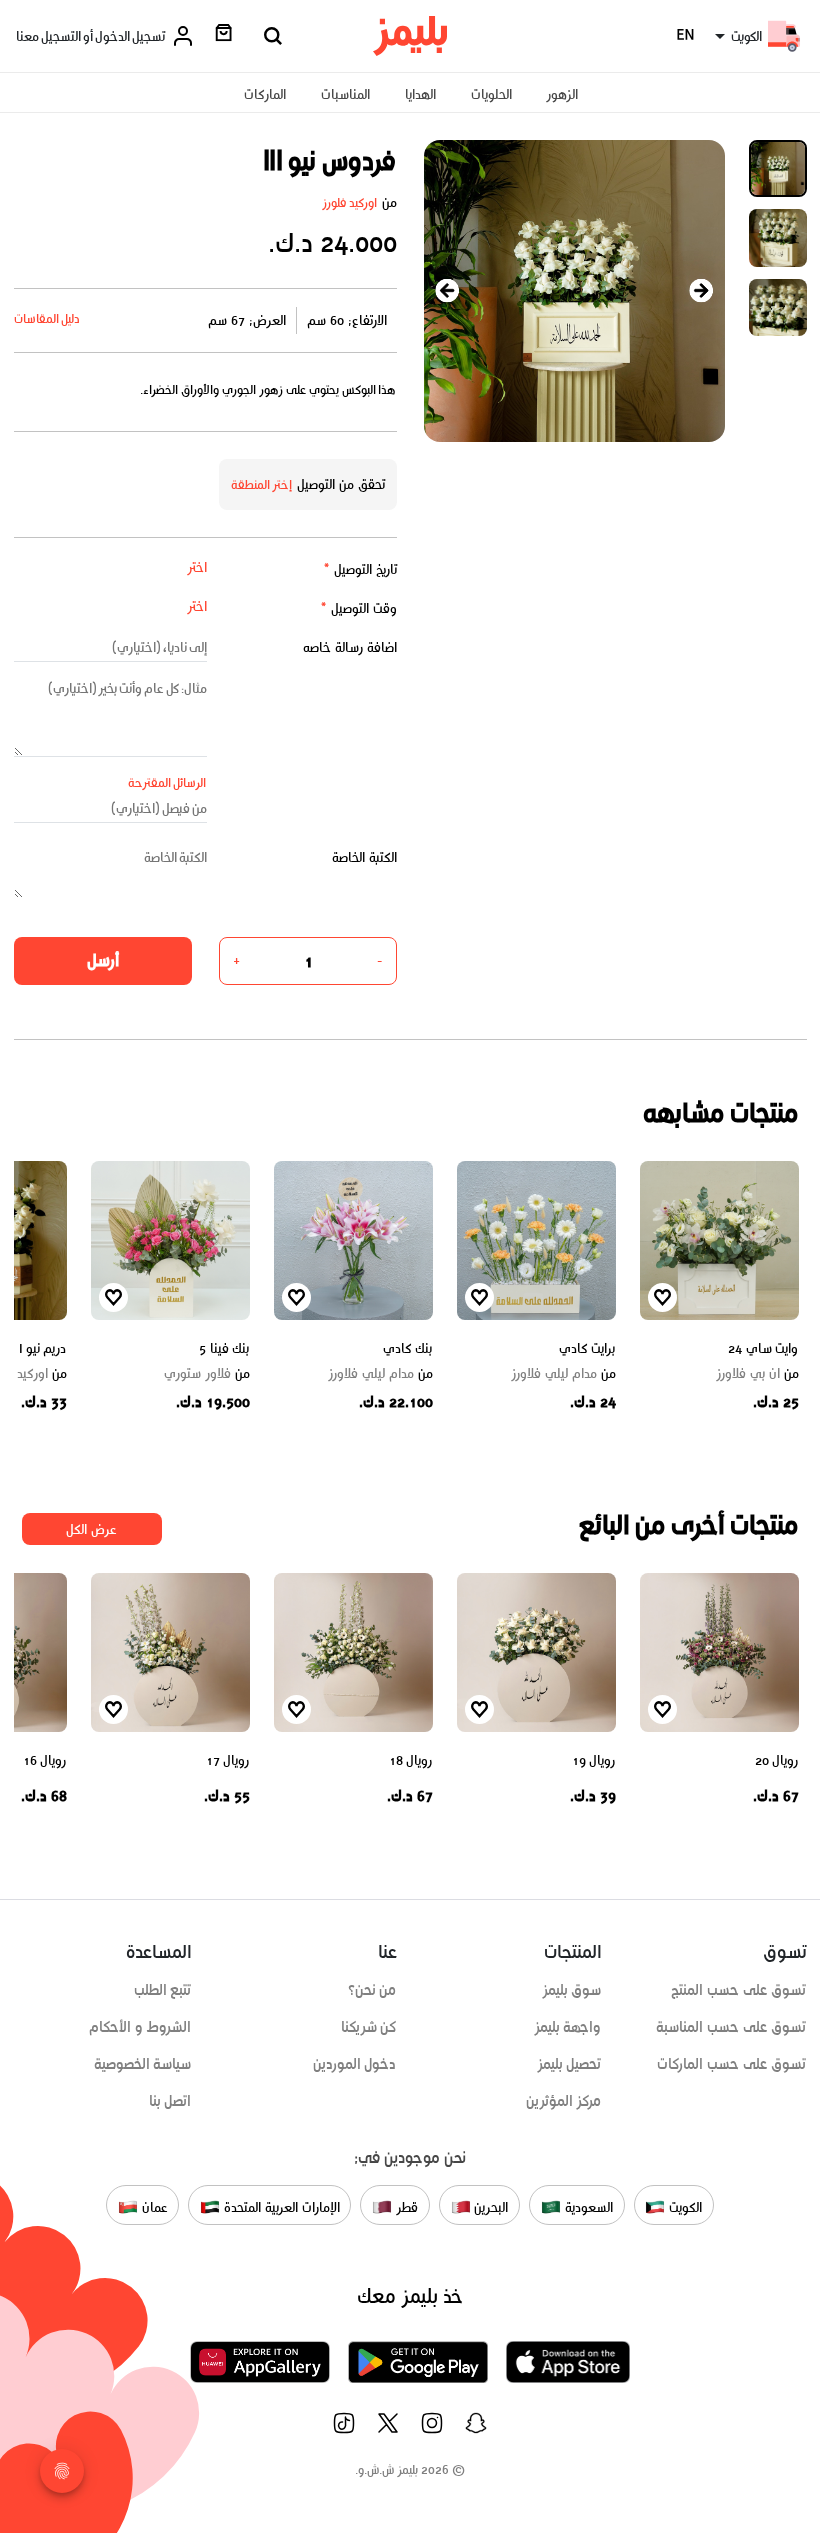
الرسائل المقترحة (167, 782)
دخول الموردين (355, 2064)
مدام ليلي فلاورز (563, 1374)
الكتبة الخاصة (364, 857)
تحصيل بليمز (569, 2064)
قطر (405, 2206)
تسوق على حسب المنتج (738, 1990)
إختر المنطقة (262, 484)
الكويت (683, 2206)
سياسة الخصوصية (143, 2064)
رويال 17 (228, 1760)
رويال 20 (777, 1760)
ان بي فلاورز (757, 1374)
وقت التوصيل (358, 608)
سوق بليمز (572, 1990)
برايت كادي (587, 1348)
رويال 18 (411, 1760)
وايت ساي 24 (763, 1348)
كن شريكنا (369, 2027)
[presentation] (448, 290)
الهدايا (420, 94)
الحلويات (491, 94)
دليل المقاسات (47, 318)
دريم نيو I (43, 1348)
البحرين (490, 2206)
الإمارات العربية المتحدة (279, 2206)
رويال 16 (45, 1760)
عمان (153, 2206)
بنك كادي (408, 1348)
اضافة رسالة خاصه (350, 647)
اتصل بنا (170, 2101)
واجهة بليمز (568, 2027)
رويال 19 (594, 1760)
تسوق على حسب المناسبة (731, 2027)
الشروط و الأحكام (140, 2027)
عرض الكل (91, 1529)
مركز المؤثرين (564, 2101)
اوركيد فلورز (350, 202)
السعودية (587, 2206)
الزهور (562, 94)
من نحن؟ (372, 1990)
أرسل (103, 960)
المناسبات (345, 94)
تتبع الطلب (163, 1990)
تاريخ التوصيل (360, 569)
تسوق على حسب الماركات (731, 2064)
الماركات (265, 94)
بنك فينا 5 (224, 1348)
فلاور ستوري (207, 1374)
